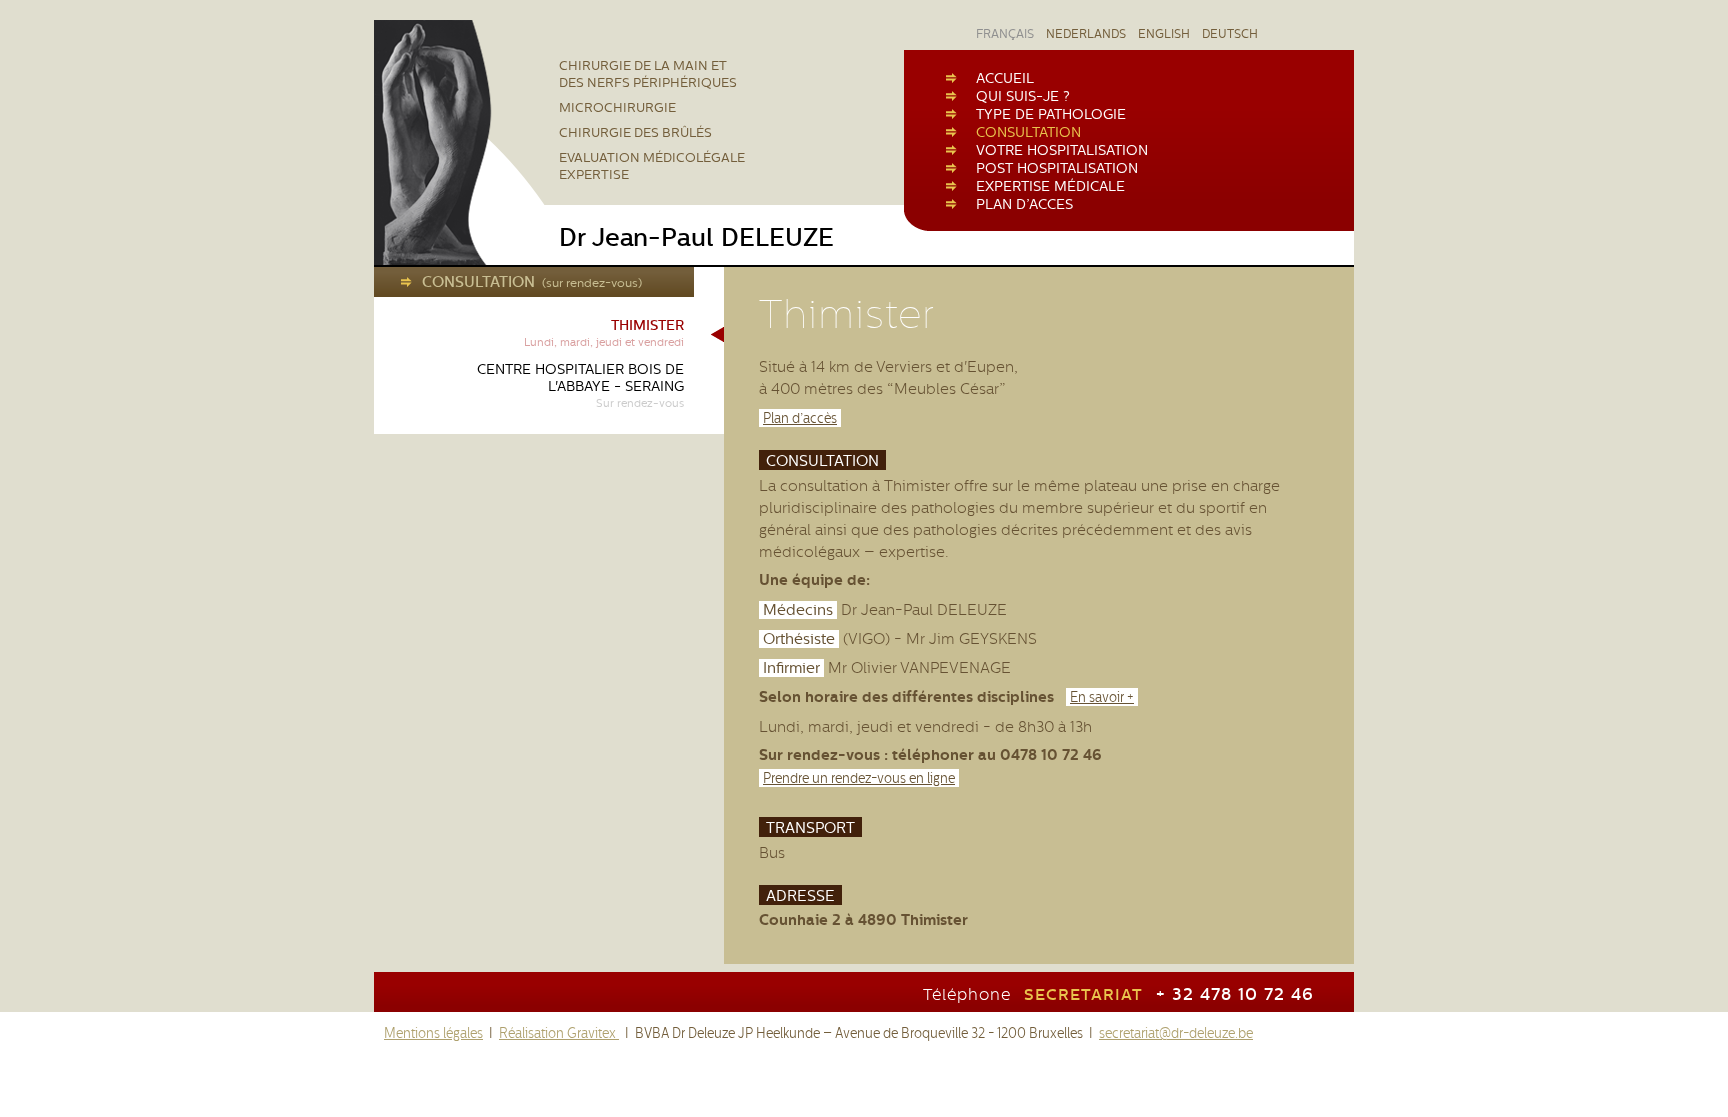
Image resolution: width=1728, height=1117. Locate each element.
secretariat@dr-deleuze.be (1176, 1033)
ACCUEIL (1005, 78)
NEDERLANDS (1086, 34)
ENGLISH (1164, 34)
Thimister (604, 333)
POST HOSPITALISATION (1057, 168)
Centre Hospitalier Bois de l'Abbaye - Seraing (580, 385)
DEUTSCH (1230, 34)
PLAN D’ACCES (1024, 204)
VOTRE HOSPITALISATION (1062, 150)
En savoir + (1102, 697)
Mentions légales (433, 1033)
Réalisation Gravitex (559, 1033)
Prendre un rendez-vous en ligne (859, 778)
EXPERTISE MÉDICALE (1050, 186)
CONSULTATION (1028, 132)
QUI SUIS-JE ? (1023, 96)
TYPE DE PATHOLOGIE (1051, 114)
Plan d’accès (800, 418)
